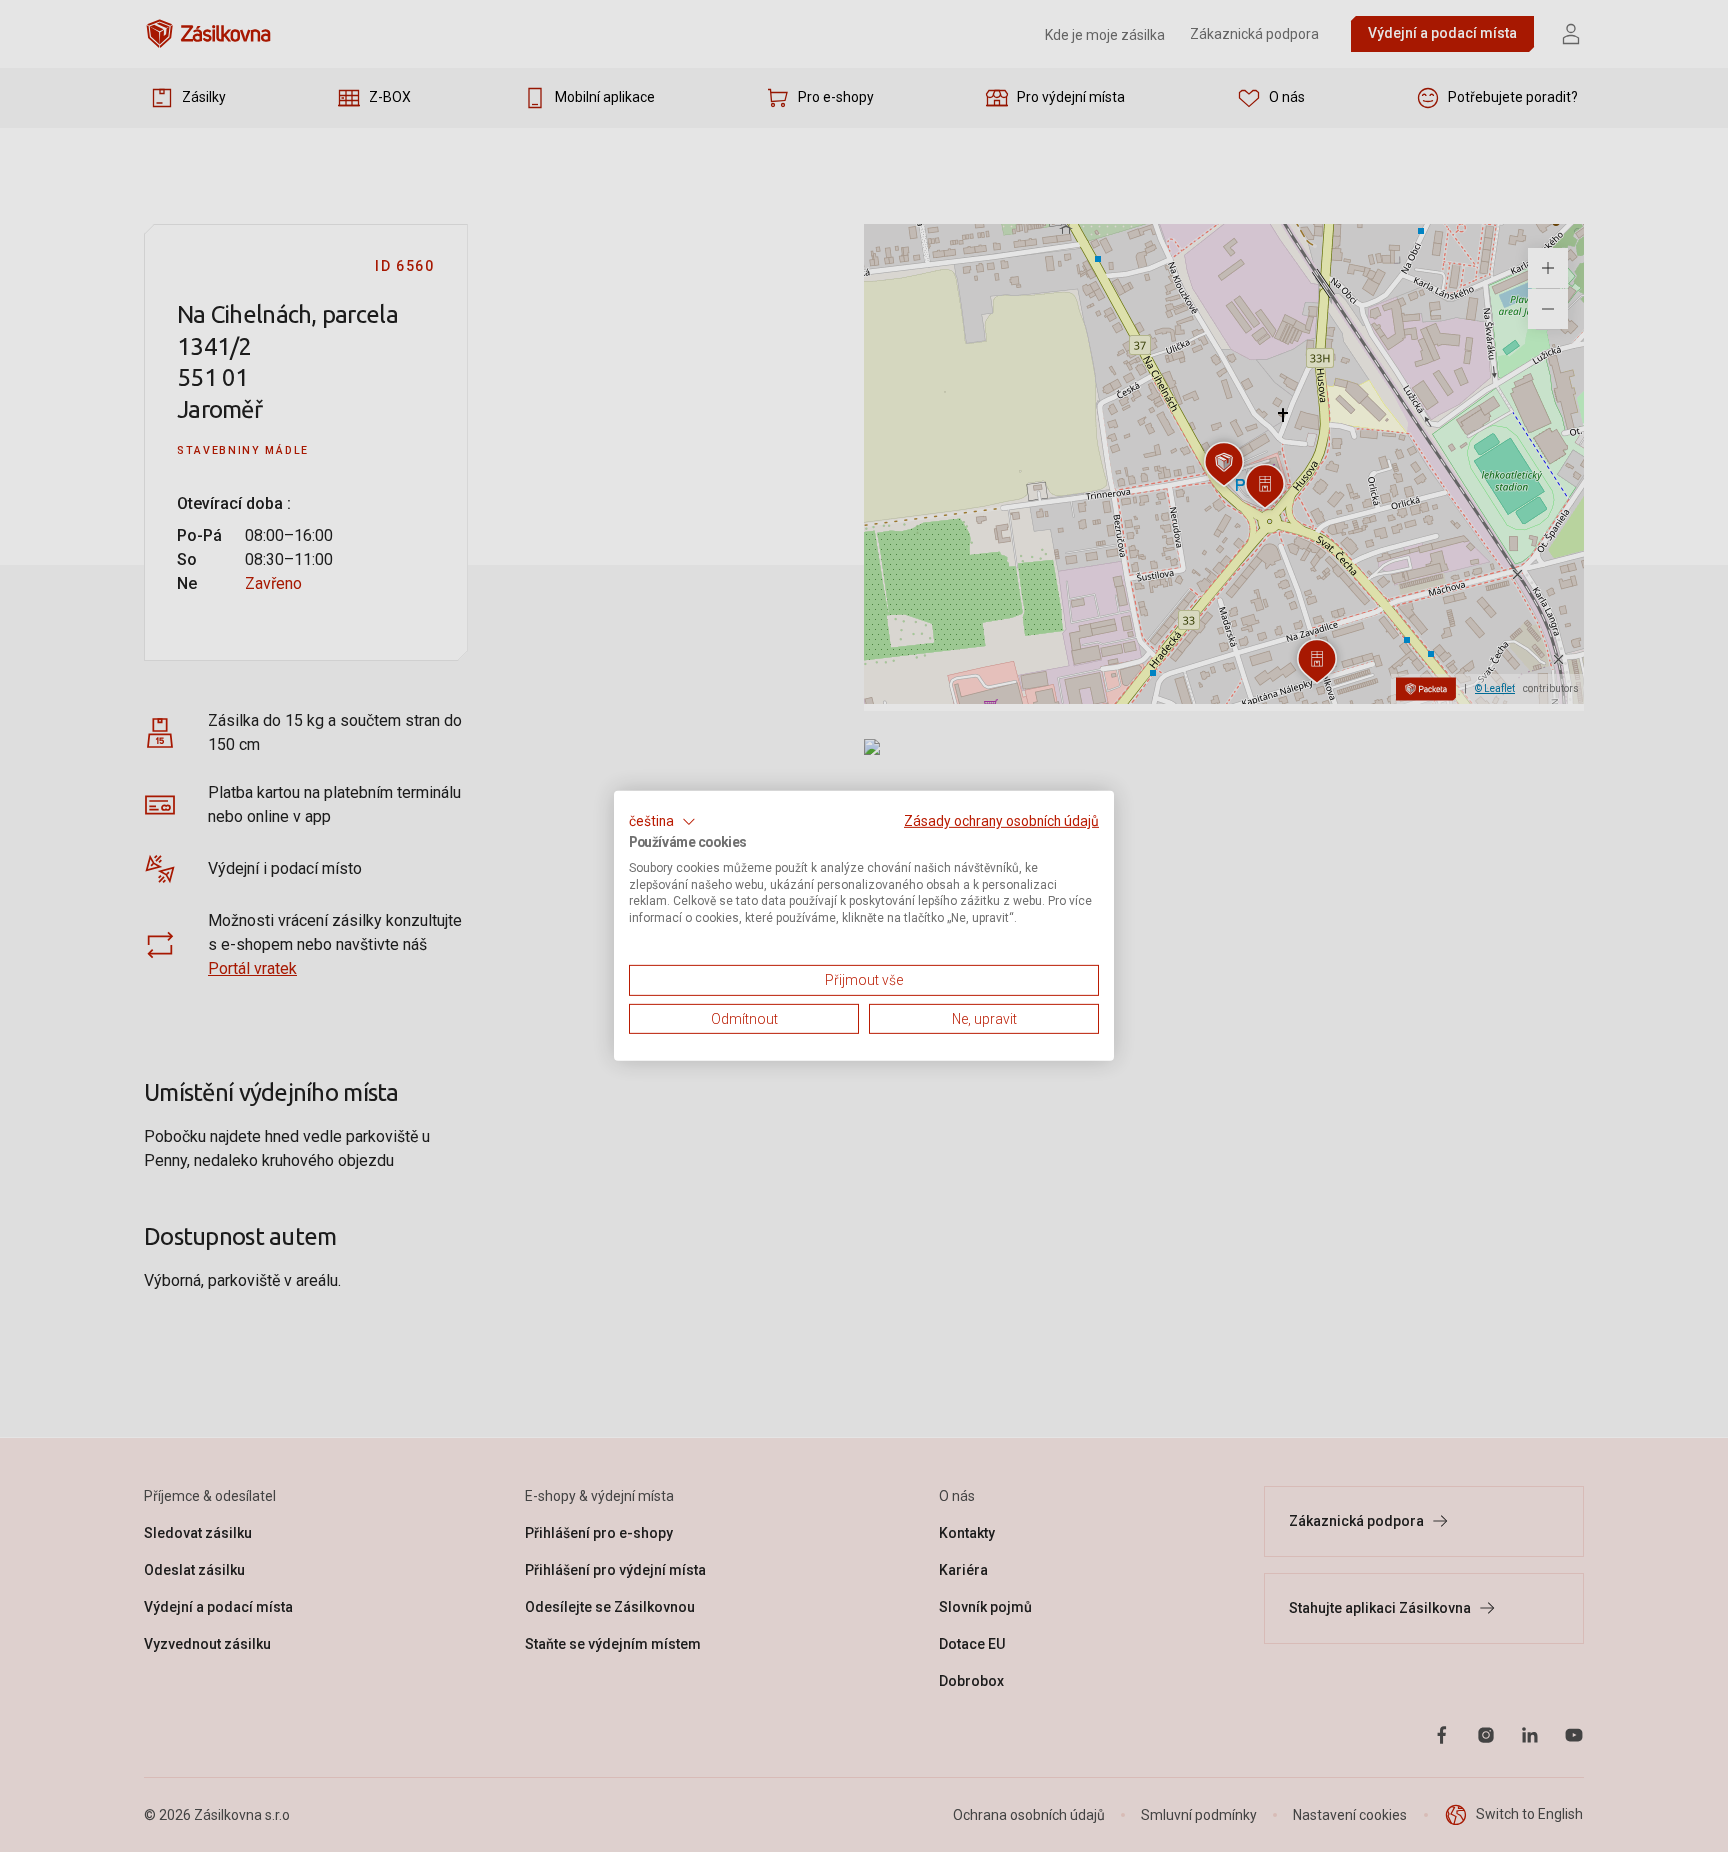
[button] (662, 822)
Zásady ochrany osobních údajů (1001, 821)
